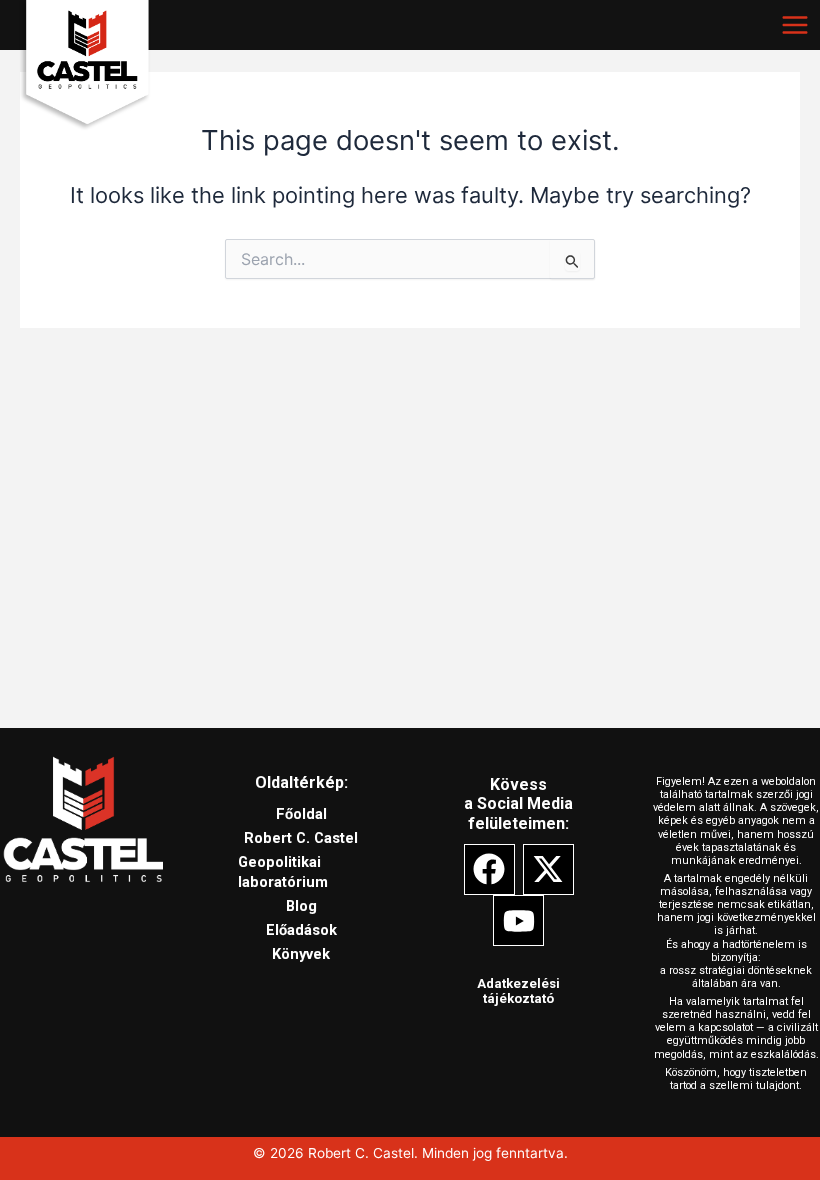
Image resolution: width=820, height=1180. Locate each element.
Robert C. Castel (121, 150)
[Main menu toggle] (795, 25)
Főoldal (301, 814)
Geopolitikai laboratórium (283, 872)
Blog (301, 906)
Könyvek (301, 954)
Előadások (301, 930)
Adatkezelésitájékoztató (518, 991)
